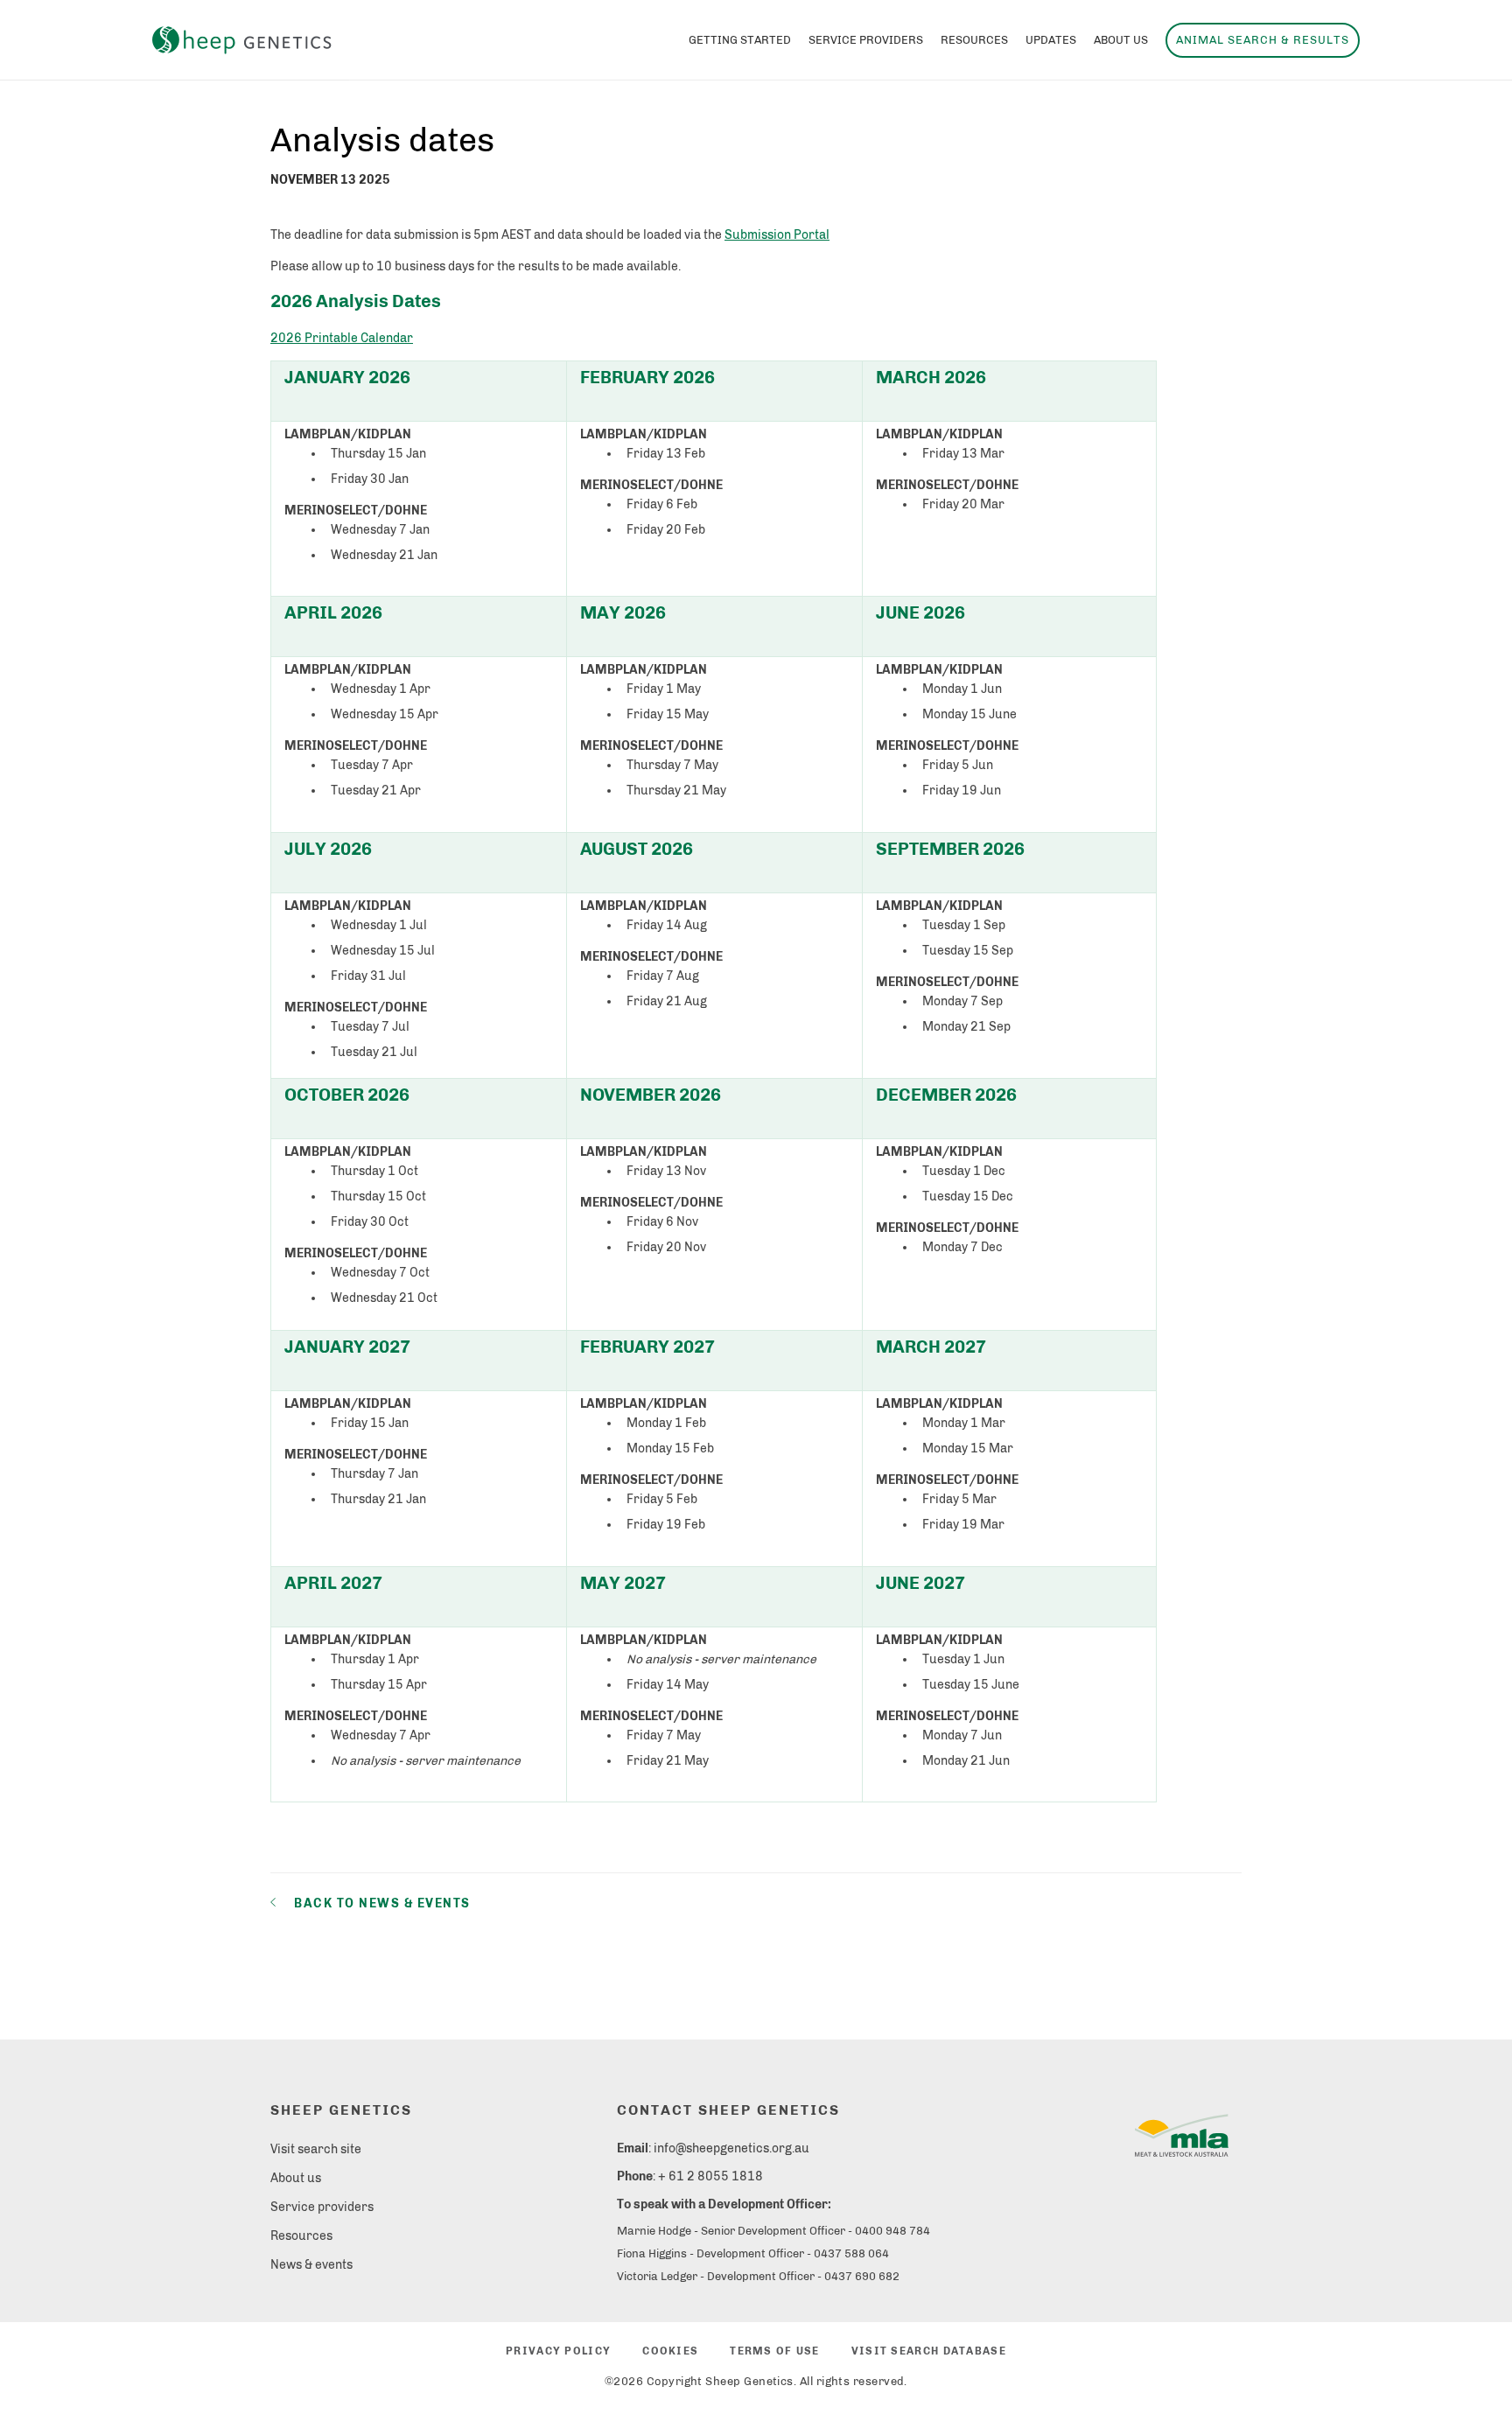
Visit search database (929, 2351)
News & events (311, 2265)
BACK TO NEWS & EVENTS (382, 1903)
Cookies (670, 2351)
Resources (301, 2236)
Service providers (322, 2207)
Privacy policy (558, 2351)
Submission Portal (777, 235)
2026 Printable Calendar (342, 338)
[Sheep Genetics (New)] (242, 41)
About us (296, 2178)
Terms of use (774, 2351)
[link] (1182, 2138)
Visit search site (316, 2149)
